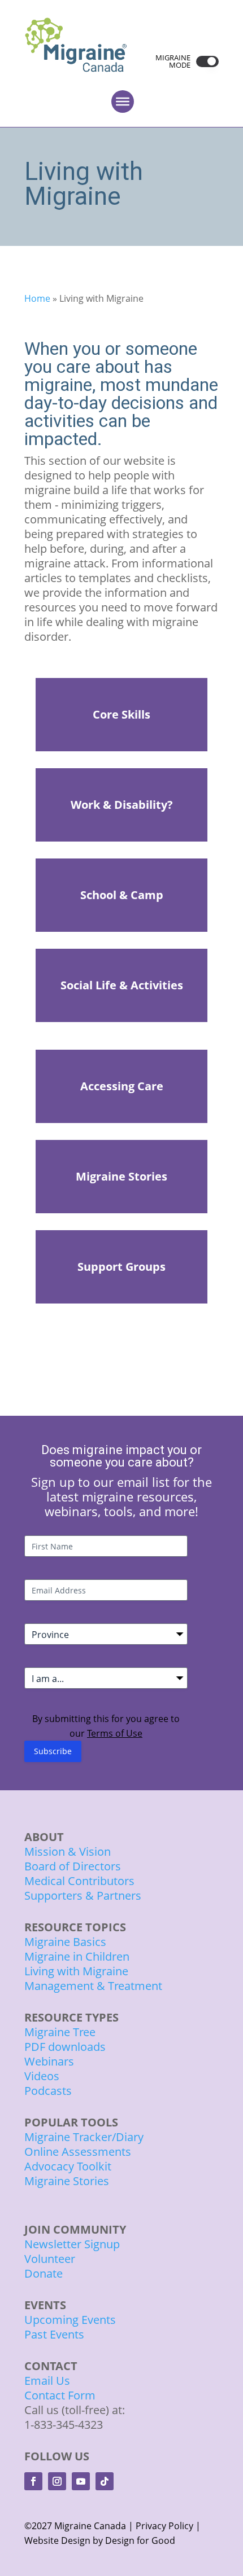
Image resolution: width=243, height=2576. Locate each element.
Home (37, 298)
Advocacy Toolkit (68, 2166)
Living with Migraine (76, 1971)
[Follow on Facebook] (33, 2481)
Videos (42, 2076)
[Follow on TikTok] (105, 2481)
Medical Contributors (79, 1881)
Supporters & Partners (83, 1895)
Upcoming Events (70, 2320)
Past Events (54, 2334)
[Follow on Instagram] (57, 2481)
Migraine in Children (77, 1956)
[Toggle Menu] (123, 102)
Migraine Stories (67, 2181)
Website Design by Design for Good (100, 2540)
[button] (205, 61)
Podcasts (48, 2091)
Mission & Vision (68, 1851)
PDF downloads (65, 2047)
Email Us (47, 2381)
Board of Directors (73, 1866)
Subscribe (53, 1751)
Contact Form (60, 2395)
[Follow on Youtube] (81, 2481)
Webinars (49, 2061)
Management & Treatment (95, 1986)
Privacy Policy (164, 2526)
